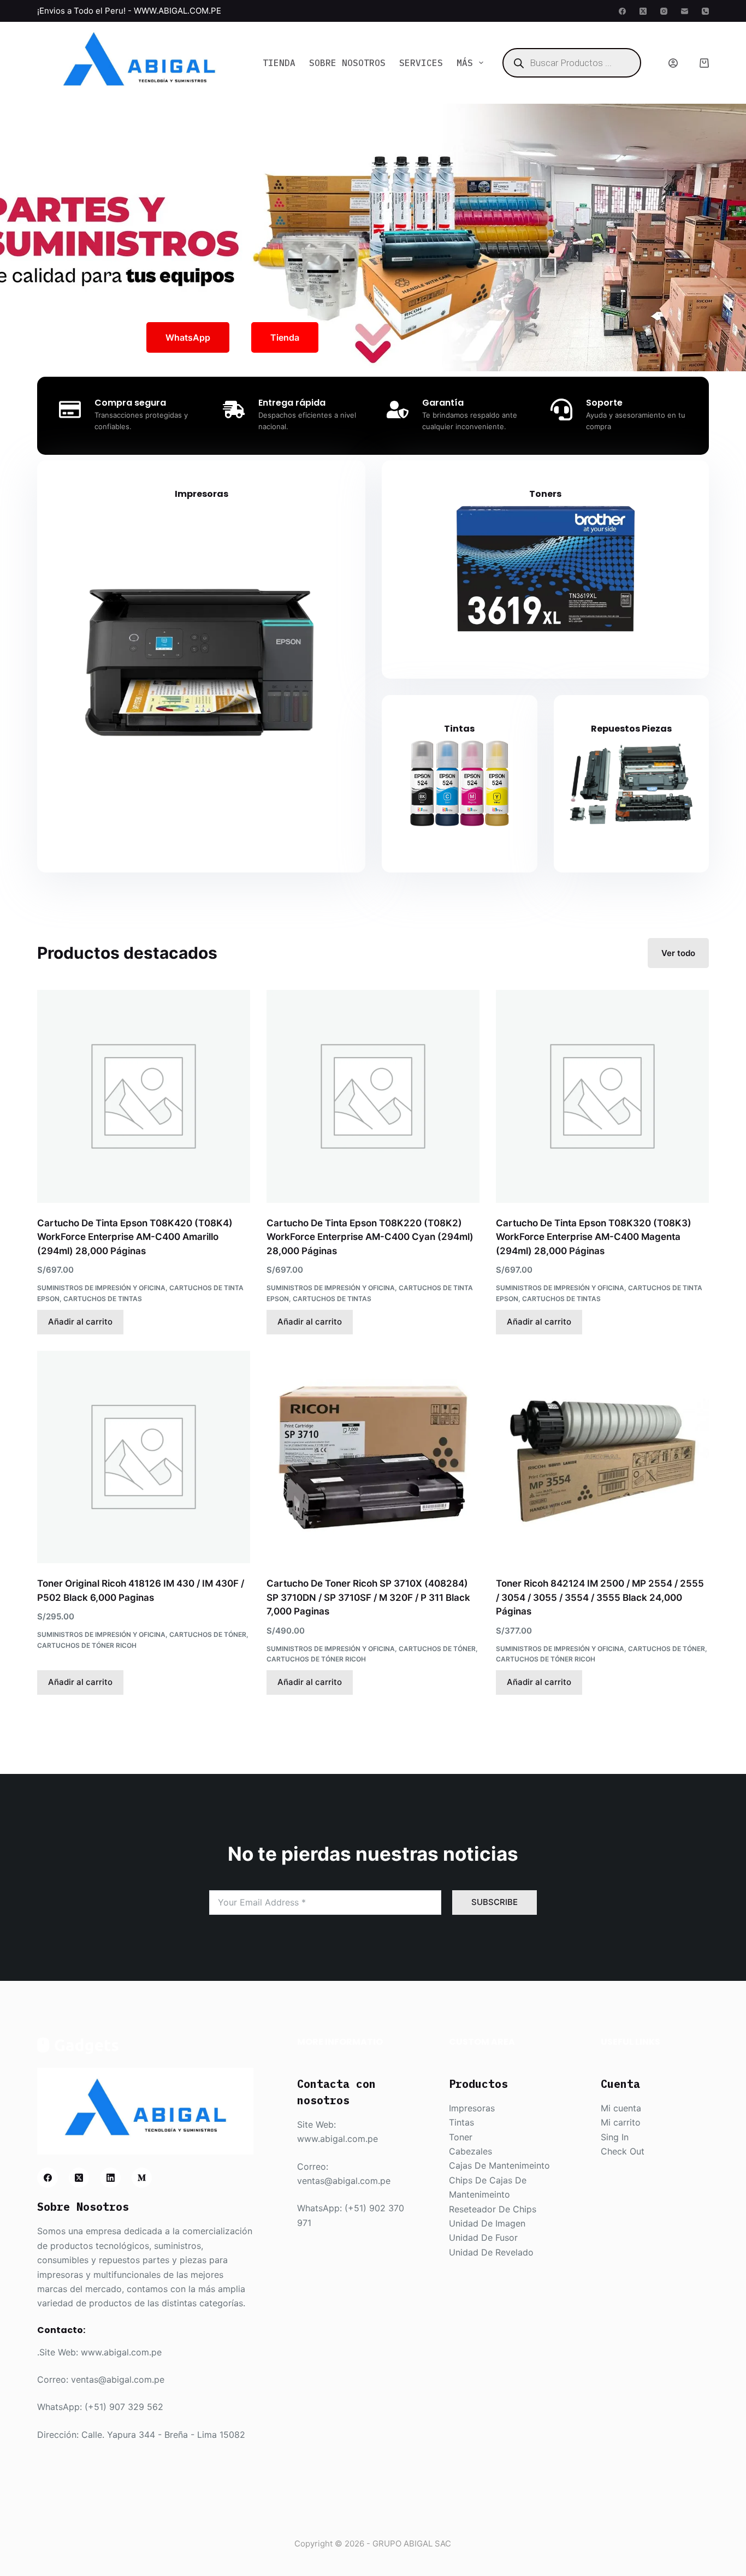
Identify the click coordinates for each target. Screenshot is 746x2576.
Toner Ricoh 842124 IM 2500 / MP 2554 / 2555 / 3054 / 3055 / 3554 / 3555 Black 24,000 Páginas (600, 1597)
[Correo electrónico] (685, 11)
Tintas (459, 729)
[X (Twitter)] (643, 11)
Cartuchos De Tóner (208, 1634)
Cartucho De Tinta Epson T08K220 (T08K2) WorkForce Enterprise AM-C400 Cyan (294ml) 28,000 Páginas (370, 1237)
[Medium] (142, 2178)
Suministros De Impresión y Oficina (101, 1288)
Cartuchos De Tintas (103, 1299)
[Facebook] (622, 11)
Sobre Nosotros (347, 63)
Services (421, 63)
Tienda (279, 63)
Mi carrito (621, 2122)
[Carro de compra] (704, 63)
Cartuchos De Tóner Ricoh (87, 1645)
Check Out (623, 2151)
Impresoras (202, 494)
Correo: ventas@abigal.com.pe (101, 2379)
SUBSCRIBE (495, 1902)
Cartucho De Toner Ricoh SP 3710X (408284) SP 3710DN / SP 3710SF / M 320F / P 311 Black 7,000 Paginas (368, 1597)
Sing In (615, 2137)
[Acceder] (673, 63)
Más (465, 63)
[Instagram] (664, 11)
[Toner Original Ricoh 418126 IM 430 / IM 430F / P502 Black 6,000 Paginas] (144, 1457)
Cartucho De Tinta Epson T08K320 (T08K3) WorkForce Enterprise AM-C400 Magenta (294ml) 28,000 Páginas (594, 1237)
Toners (545, 494)
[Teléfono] (705, 11)
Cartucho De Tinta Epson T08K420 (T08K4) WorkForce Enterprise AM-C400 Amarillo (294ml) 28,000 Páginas (135, 1237)
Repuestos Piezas (631, 729)
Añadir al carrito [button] (80, 1322)
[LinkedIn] (110, 2178)
